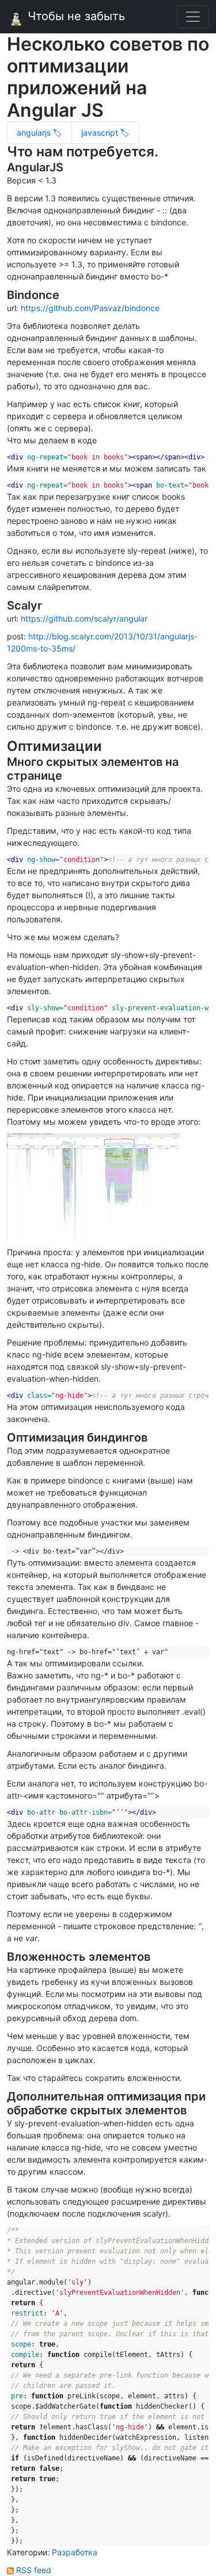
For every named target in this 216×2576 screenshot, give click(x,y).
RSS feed (33, 2570)
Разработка (75, 2552)
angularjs (35, 133)
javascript (101, 133)
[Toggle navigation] (193, 17)
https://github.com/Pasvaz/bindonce (90, 308)
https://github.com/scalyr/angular (84, 618)
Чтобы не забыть (75, 16)
